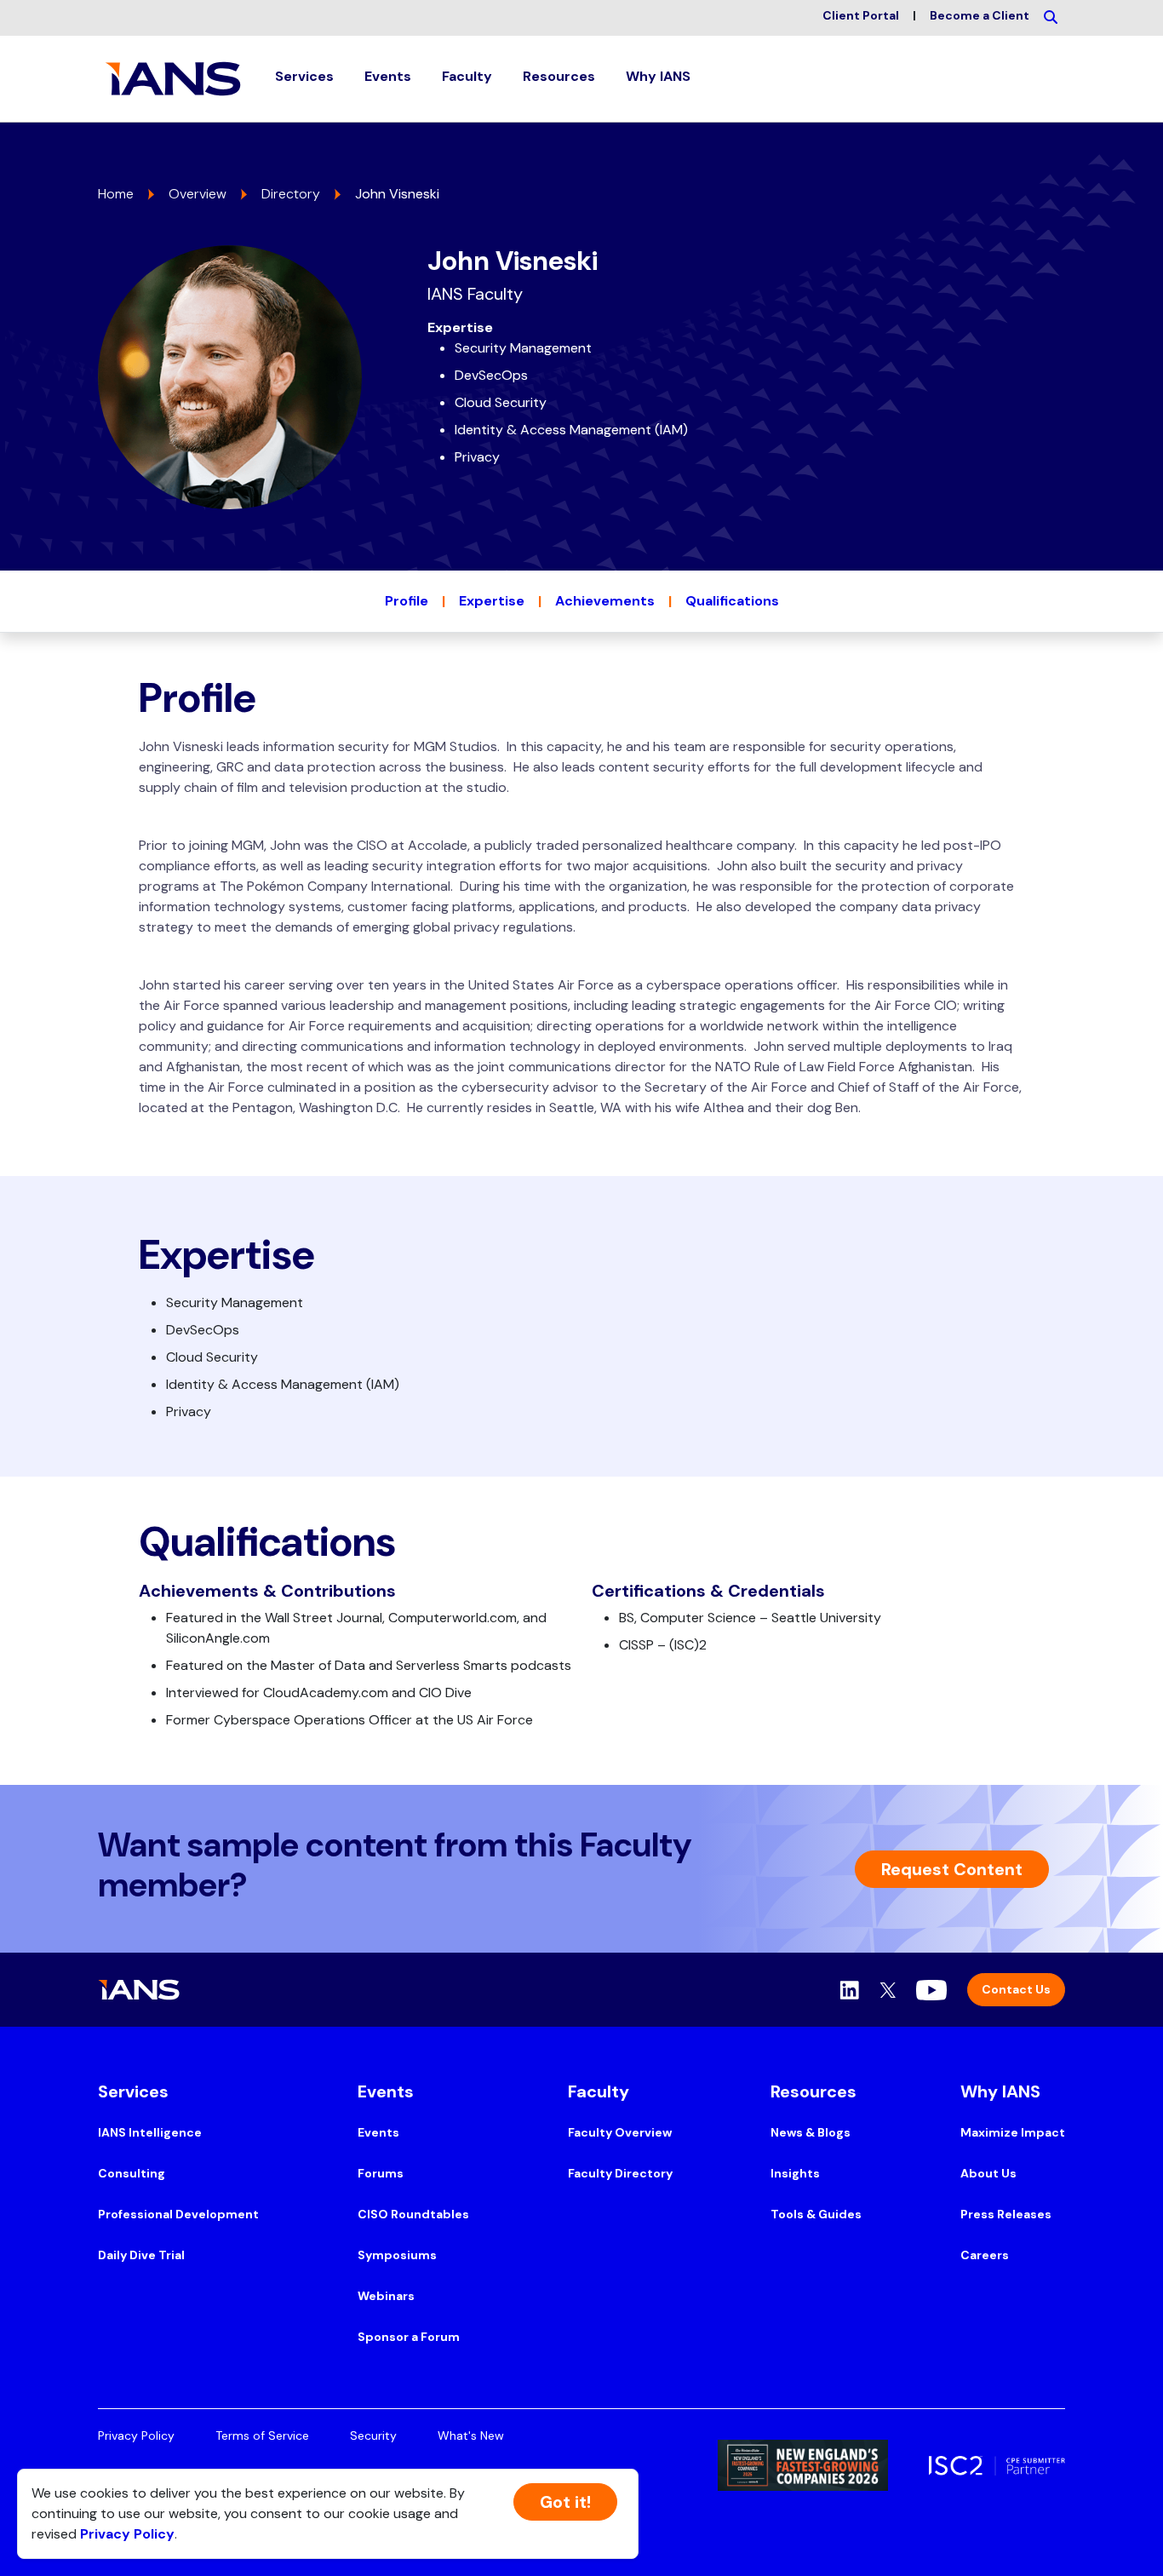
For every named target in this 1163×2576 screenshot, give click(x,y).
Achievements (605, 601)
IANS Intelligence (150, 2132)
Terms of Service (262, 2435)
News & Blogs (811, 2132)
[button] (304, 79)
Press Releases (1006, 2214)
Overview (198, 194)
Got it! (565, 2502)
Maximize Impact (1013, 2132)
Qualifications (732, 601)
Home (116, 194)
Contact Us (1016, 1989)
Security (373, 2435)
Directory (291, 194)
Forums (381, 2173)
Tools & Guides (816, 2214)
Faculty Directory (620, 2173)
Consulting (132, 2173)
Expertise (492, 601)
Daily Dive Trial (141, 2255)
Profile (407, 601)
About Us (988, 2173)
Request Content (952, 1869)
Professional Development (178, 2214)
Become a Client (980, 15)
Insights (795, 2173)
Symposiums (397, 2255)
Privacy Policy (136, 2435)
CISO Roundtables (413, 2214)
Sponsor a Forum (409, 2337)
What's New (471, 2435)
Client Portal (861, 15)
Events (378, 2132)
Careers (985, 2255)
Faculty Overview (620, 2132)
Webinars (386, 2296)
